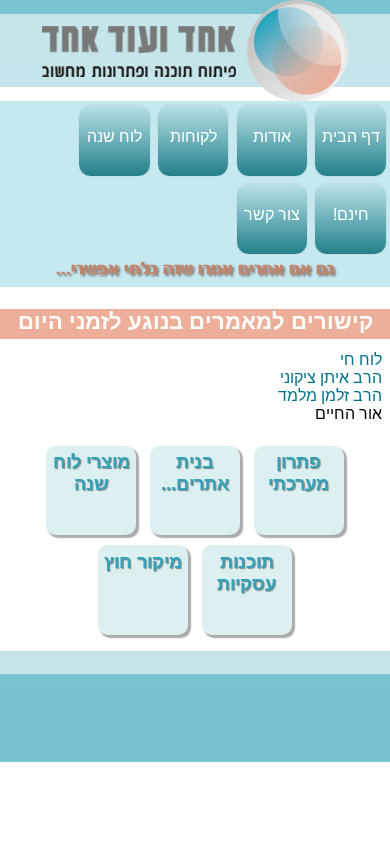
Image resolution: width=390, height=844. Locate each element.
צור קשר (272, 214)
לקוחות (193, 136)
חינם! (351, 214)
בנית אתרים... (195, 472)
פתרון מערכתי (298, 472)
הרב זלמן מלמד (330, 395)
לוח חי (361, 359)
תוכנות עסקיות (246, 572)
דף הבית (351, 136)
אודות (272, 136)
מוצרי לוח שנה (91, 472)
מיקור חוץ (143, 561)
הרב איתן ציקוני (331, 377)
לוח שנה (114, 136)
